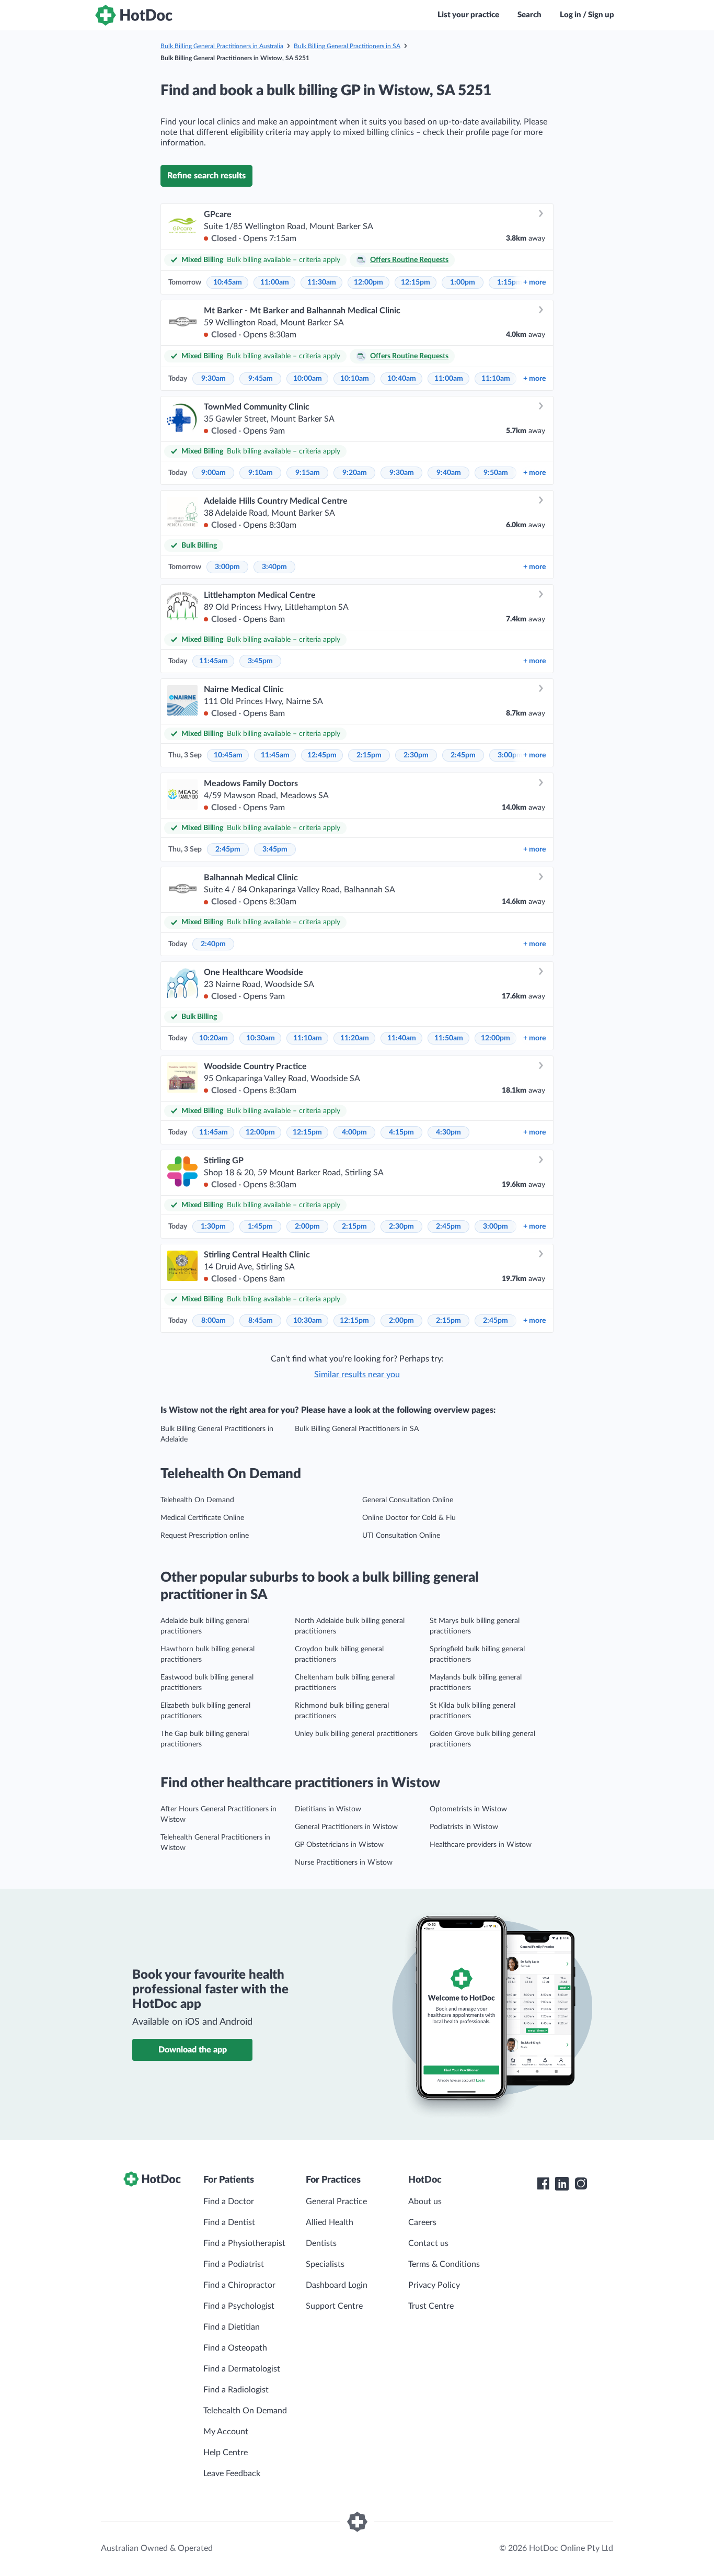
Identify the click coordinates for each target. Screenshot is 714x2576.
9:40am (449, 473)
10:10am (355, 379)
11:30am (322, 282)
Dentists (321, 2243)
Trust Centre (431, 2306)
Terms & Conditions (444, 2264)
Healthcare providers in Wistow (481, 1845)
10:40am (402, 379)
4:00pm (354, 1132)
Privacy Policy (434, 2285)
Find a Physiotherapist (244, 2243)
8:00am (214, 1321)
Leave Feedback (232, 2473)
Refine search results (206, 176)
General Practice (336, 2201)
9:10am (261, 473)
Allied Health (330, 2222)
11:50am (449, 1038)
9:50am (496, 473)
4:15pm (401, 1132)
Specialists (325, 2264)
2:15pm (369, 755)
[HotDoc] (134, 15)
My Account (226, 2432)
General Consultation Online (408, 1500)
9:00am (214, 473)
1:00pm (463, 282)
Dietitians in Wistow (328, 1809)
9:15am (308, 473)
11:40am (402, 1038)
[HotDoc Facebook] (543, 2184)
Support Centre (334, 2306)
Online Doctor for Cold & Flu (409, 1518)
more (534, 282)
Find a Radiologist (236, 2390)
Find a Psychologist (239, 2306)
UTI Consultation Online (401, 1536)
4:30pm (448, 1132)
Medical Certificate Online (202, 1518)
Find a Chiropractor (239, 2285)
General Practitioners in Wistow (346, 1827)
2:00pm (307, 1227)
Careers (422, 2222)
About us (425, 2201)
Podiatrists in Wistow (464, 1827)
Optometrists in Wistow (468, 1809)
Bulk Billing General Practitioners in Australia (222, 46)
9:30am (214, 379)
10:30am (261, 1038)
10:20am (214, 1038)
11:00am (275, 282)
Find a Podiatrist (234, 2264)
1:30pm (213, 1227)
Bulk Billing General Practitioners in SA (347, 46)
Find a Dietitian (232, 2327)
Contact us (428, 2243)
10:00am (308, 379)
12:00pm (368, 282)
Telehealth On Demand (197, 1500)
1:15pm (510, 282)
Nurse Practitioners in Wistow (344, 1863)
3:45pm (260, 661)
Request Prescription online (205, 1536)
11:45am (214, 661)
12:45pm (322, 755)
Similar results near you (357, 1375)
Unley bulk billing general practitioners (356, 1734)
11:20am (355, 1038)
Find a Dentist (229, 2222)
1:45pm (260, 1227)
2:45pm (463, 755)
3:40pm (274, 567)
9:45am (261, 379)
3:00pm (227, 567)
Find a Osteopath (235, 2348)
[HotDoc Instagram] (581, 2184)
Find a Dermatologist (242, 2369)
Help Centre (226, 2453)
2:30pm (416, 755)
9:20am (355, 473)
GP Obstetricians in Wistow (339, 1845)
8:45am (261, 1321)
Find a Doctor (229, 2201)
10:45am (228, 282)
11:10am (496, 379)
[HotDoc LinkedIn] (562, 2184)
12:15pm (416, 282)
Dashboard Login (337, 2285)
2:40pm (213, 944)
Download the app (193, 2050)
